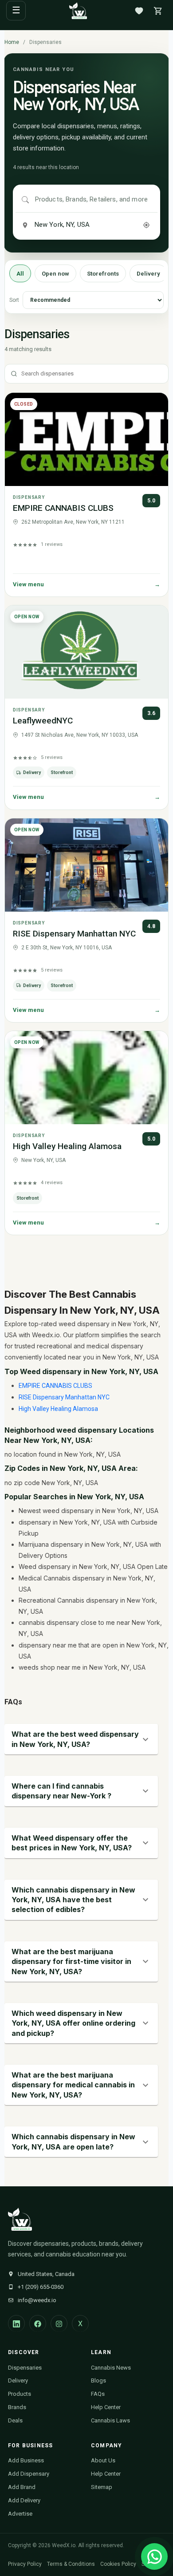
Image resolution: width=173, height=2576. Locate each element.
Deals (15, 2420)
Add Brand (22, 2487)
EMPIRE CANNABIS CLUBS (63, 508)
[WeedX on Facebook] (38, 2323)
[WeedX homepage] (78, 11)
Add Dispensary (29, 2474)
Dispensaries (25, 2368)
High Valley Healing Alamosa (67, 1146)
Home (12, 42)
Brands (17, 2407)
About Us (103, 2460)
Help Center (106, 2407)
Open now (55, 274)
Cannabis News (111, 2368)
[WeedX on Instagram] (59, 2323)
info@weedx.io (37, 2300)
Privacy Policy (25, 2564)
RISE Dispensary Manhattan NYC (74, 934)
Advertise (20, 2514)
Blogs (98, 2380)
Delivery (148, 274)
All (20, 274)
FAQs (98, 2394)
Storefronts (103, 274)
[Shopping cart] (158, 11)
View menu (87, 584)
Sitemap (102, 2487)
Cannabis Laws (110, 2420)
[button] (81, 1739)
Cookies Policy (118, 2564)
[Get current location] (146, 225)
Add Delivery (24, 2500)
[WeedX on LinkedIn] (16, 2323)
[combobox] (93, 200)
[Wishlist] (139, 11)
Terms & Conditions (71, 2564)
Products (20, 2394)
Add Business (26, 2460)
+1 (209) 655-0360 (41, 2287)
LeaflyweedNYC (43, 721)
